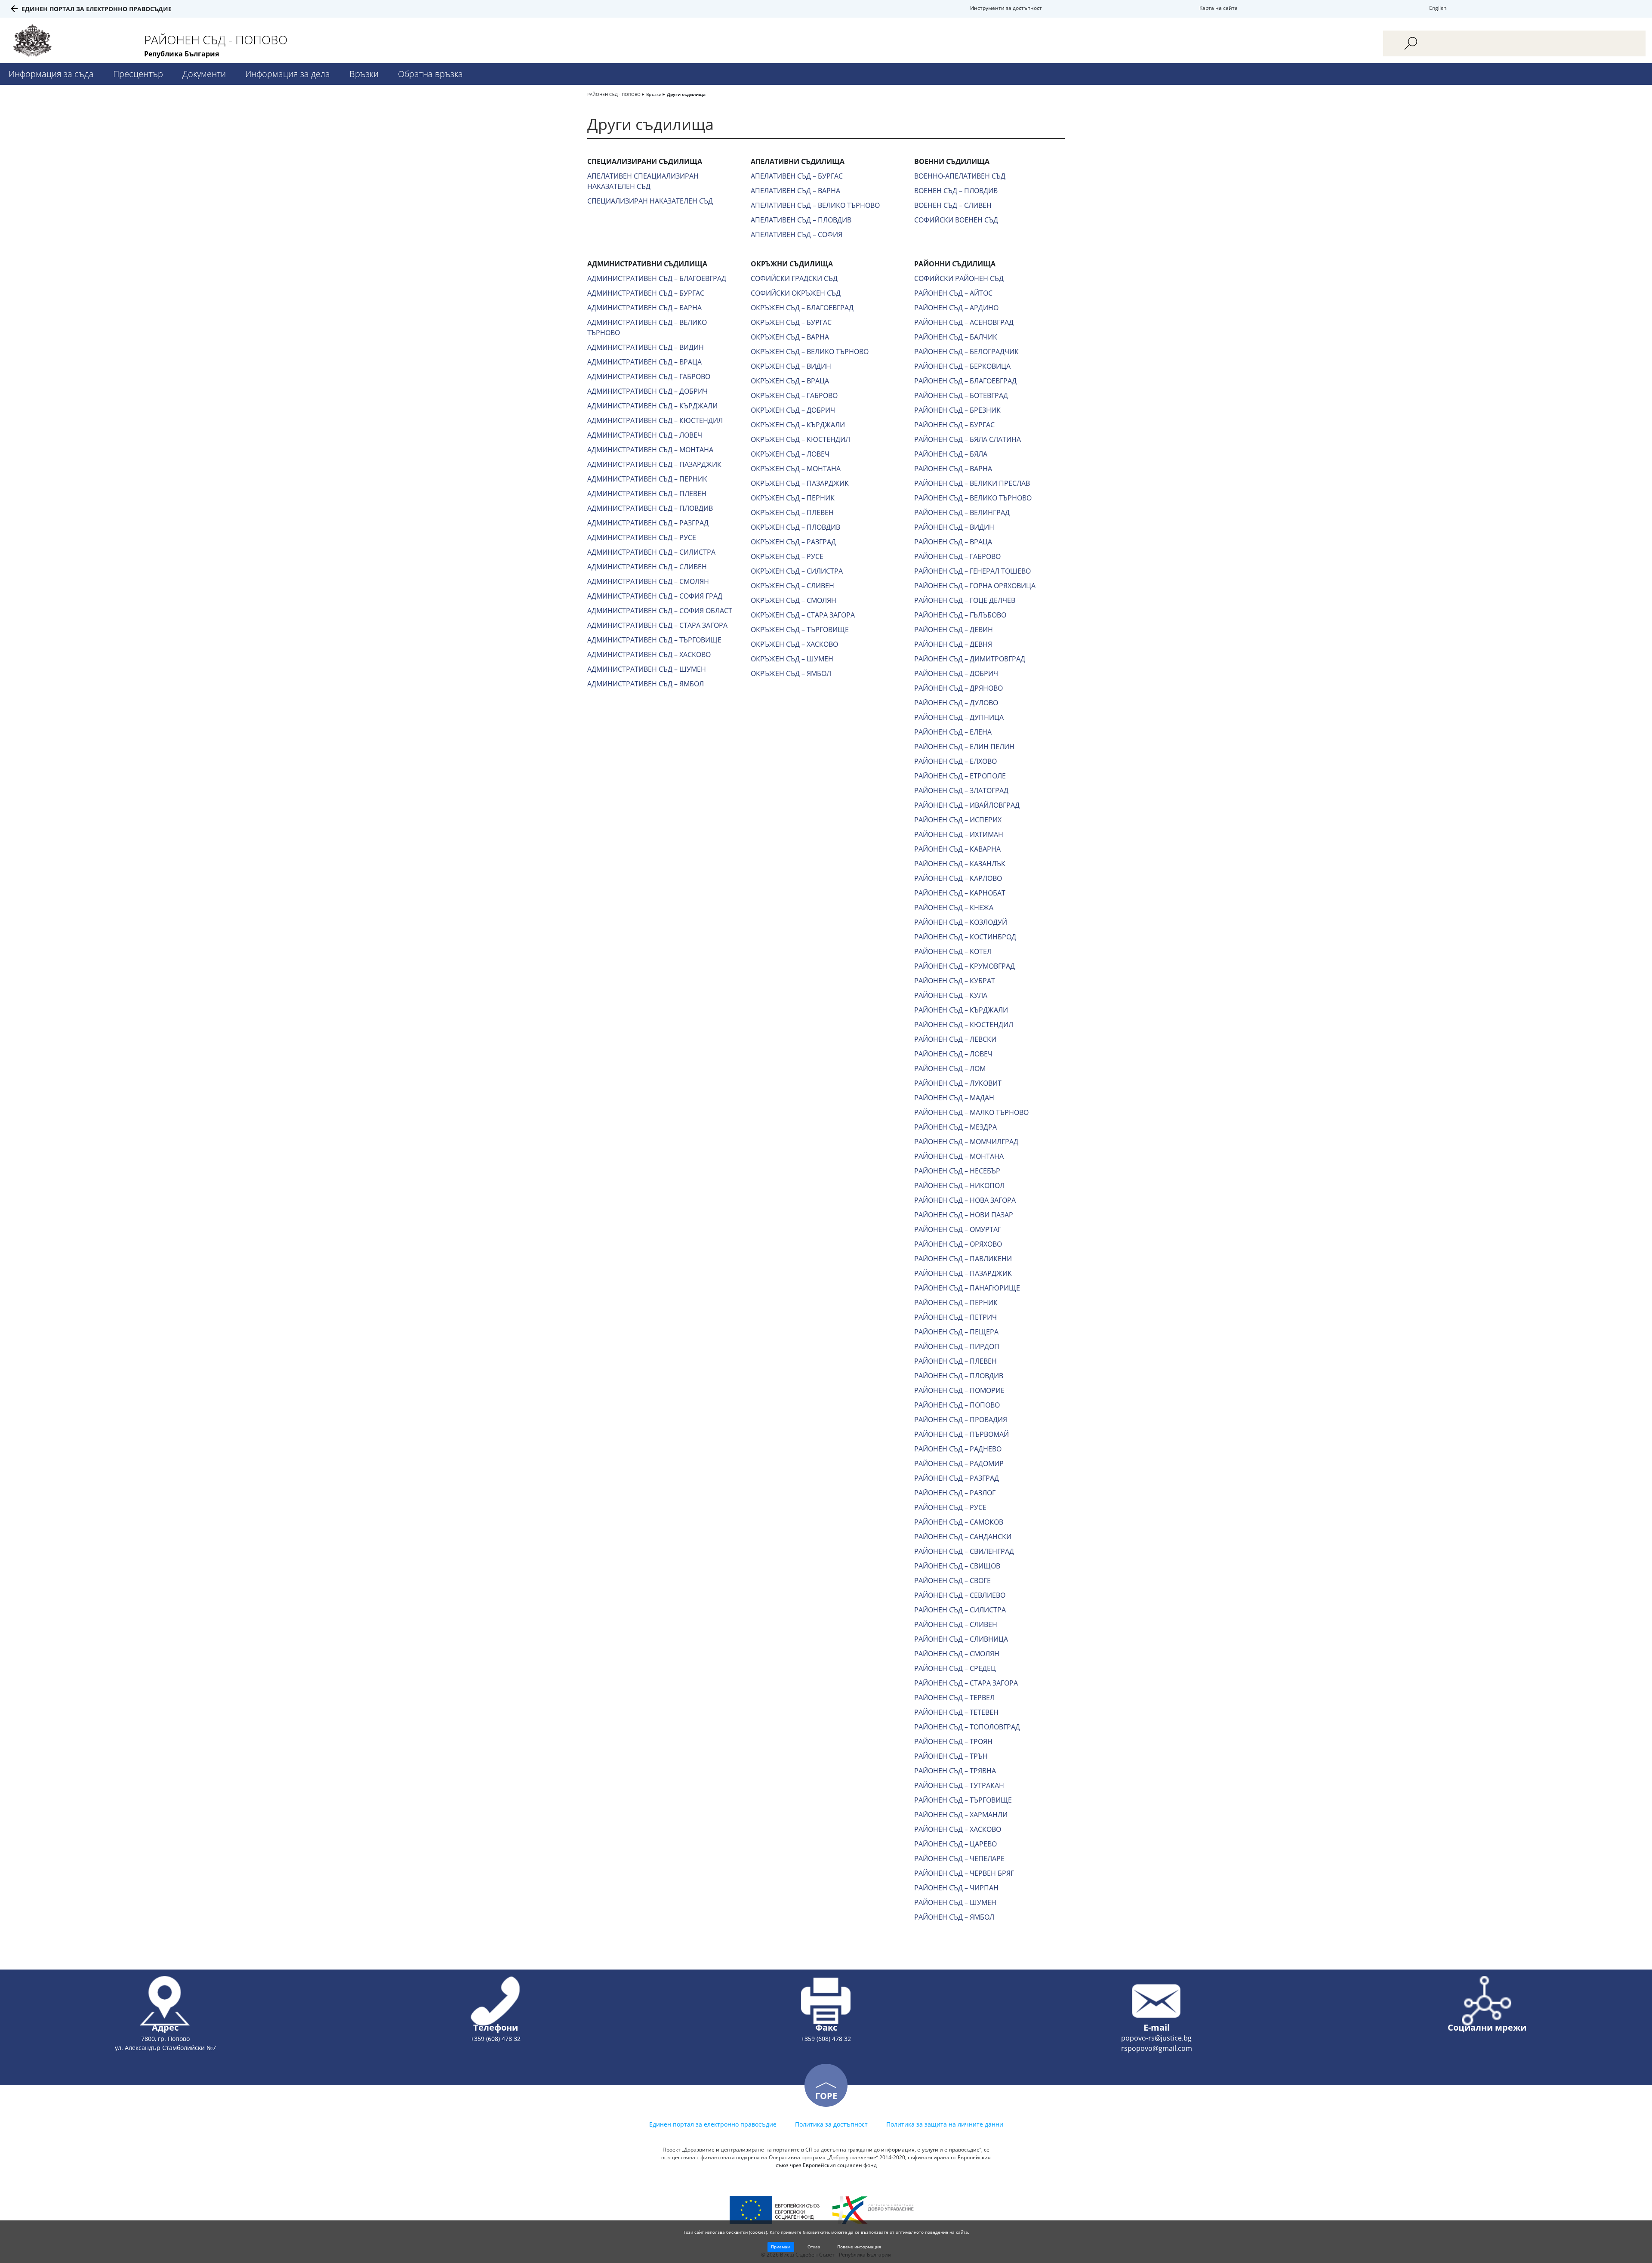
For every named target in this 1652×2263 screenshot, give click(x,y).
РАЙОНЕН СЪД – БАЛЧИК (956, 337)
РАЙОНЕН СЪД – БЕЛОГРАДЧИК (966, 352)
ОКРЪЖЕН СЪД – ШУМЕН (792, 659)
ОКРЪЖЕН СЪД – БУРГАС (791, 322)
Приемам (781, 2247)
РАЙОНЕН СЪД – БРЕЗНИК (957, 410)
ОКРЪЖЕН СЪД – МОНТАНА (796, 469)
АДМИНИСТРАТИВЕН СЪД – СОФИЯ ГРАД (655, 596)
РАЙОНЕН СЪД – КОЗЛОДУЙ (961, 922)
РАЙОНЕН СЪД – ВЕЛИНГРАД (962, 512)
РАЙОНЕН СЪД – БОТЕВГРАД (961, 395)
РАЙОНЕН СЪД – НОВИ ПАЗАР (964, 1215)
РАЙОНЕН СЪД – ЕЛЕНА (953, 732)
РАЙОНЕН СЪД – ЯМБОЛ (954, 1917)
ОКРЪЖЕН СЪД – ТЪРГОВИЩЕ (800, 630)
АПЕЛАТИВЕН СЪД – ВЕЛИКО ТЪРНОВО (815, 205)
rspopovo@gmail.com (1157, 2048)
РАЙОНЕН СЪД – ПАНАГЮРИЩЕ (967, 1288)
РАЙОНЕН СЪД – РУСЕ (950, 1507)
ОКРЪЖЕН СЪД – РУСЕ (787, 556)
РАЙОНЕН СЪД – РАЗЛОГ (955, 1493)
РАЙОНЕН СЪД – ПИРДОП (957, 1346)
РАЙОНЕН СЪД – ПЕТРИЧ (955, 1317)
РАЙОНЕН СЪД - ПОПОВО (614, 94)
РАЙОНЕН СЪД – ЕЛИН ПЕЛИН (964, 747)
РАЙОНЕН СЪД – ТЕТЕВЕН (956, 1712)
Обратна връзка (430, 74)
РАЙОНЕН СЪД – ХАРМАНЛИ (961, 1815)
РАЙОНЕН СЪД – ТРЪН (951, 1756)
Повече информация (859, 2247)
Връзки (364, 74)
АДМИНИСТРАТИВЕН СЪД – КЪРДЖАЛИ (652, 406)
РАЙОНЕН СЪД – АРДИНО (956, 308)
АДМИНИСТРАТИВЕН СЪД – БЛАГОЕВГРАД (657, 278)
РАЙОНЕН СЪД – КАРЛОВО (958, 878)
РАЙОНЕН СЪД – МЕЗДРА (955, 1127)
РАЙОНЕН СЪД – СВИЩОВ (957, 1566)
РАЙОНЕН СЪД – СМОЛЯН (957, 1654)
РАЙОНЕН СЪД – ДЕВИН (954, 630)
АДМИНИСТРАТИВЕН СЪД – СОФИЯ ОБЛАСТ (660, 611)
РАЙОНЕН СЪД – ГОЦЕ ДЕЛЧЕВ (965, 600)
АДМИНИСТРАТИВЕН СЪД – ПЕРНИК (647, 479)
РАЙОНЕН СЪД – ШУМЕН (955, 1902)
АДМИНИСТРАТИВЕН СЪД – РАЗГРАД (648, 523)
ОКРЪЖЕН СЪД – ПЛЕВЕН (792, 512)
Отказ (814, 2247)
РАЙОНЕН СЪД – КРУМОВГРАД (965, 966)
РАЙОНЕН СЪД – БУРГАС (954, 425)
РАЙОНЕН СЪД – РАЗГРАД (957, 1478)
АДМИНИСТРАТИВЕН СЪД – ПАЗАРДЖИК (654, 464)
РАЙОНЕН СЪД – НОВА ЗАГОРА (965, 1200)
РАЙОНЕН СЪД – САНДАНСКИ (963, 1537)
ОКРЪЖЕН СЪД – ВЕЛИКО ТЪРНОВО (810, 352)
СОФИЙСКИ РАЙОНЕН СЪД (959, 278)
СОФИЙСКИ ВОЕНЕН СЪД (956, 220)
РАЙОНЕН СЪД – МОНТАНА (959, 1156)
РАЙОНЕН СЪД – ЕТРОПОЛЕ (960, 776)
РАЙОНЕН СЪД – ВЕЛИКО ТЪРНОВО (973, 498)
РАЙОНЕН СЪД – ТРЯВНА (955, 1771)
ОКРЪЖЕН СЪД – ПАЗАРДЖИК (800, 483)
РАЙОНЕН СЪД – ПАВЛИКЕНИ (963, 1259)
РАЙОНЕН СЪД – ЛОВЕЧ (953, 1054)
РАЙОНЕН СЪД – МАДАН (954, 1098)
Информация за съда (51, 74)
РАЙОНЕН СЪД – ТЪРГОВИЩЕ (963, 1800)
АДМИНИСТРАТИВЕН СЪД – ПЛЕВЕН (647, 494)
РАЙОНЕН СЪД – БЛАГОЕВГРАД (965, 381)
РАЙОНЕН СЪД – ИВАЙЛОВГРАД (967, 805)
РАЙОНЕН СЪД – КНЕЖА (954, 908)
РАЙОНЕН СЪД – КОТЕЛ (953, 951)
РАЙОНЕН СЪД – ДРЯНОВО (959, 688)
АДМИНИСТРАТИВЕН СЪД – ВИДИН (646, 347)
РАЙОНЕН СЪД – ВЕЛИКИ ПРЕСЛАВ (972, 483)
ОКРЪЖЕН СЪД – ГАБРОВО (794, 395)
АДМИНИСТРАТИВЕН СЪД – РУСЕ (642, 537)
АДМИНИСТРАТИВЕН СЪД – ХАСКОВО (649, 655)
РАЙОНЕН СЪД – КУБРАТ (955, 981)
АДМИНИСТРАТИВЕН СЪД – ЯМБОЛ (646, 684)
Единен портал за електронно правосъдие (97, 9)
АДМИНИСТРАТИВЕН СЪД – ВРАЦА (644, 362)
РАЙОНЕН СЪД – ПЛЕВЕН (955, 1361)
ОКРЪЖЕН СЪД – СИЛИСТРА (797, 571)
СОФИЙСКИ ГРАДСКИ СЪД (794, 278)
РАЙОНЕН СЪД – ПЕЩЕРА (956, 1332)
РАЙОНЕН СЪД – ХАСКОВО (958, 1829)
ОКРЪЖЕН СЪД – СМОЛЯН (794, 600)
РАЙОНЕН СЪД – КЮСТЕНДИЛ (964, 1025)
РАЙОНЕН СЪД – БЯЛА (951, 454)
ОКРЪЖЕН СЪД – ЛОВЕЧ (790, 454)
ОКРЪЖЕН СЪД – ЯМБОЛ (791, 673)
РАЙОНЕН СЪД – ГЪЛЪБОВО (960, 615)
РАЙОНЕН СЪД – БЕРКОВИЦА (962, 366)
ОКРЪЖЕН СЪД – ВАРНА (790, 337)
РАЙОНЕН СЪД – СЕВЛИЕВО (960, 1595)
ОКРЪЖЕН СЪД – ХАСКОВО (794, 644)
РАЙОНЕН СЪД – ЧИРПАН (956, 1888)
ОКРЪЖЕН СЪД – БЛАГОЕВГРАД (802, 308)
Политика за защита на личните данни (945, 2124)
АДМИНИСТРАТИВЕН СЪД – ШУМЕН (647, 669)
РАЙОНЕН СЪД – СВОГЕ (952, 1581)
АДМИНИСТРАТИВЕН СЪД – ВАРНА (644, 308)
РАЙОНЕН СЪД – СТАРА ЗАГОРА (966, 1683)
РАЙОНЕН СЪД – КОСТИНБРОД (965, 937)
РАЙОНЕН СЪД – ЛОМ (950, 1068)
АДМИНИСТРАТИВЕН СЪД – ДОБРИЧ (647, 391)
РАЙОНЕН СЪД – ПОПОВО (957, 1405)
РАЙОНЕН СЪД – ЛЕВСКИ (955, 1039)
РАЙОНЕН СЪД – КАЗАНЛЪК (960, 864)
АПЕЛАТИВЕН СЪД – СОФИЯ (797, 235)
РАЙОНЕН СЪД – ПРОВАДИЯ (961, 1420)
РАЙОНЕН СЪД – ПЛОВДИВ (959, 1376)
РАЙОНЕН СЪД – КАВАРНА (957, 849)
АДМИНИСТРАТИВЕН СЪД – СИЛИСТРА (651, 552)
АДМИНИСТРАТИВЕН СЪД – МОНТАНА (650, 450)
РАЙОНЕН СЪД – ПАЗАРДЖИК (963, 1273)
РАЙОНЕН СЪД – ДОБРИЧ (956, 673)
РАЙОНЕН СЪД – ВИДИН (954, 527)
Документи (204, 74)
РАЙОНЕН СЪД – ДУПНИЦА (959, 717)
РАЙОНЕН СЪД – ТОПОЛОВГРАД (967, 1727)
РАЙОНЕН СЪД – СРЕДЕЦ (955, 1668)
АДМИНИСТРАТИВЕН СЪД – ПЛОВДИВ (650, 508)
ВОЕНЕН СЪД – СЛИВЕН (953, 205)
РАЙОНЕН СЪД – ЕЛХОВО (955, 761)
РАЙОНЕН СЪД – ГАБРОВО (957, 556)
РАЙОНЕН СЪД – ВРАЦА (953, 542)
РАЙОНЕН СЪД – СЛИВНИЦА (961, 1639)
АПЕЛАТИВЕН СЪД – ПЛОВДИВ (801, 220)
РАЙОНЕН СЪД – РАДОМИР (959, 1463)
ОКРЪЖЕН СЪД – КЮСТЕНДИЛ (800, 439)
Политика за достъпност (831, 2124)
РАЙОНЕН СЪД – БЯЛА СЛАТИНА (968, 439)
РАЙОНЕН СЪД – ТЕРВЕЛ (954, 1698)
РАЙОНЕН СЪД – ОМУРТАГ (958, 1229)
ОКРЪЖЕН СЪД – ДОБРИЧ (793, 410)
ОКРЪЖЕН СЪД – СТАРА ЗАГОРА (803, 615)
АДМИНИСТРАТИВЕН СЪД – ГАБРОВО (649, 377)
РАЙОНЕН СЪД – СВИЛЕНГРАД (964, 1551)
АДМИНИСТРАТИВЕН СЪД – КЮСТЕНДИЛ (655, 420)
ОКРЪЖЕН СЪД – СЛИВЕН (792, 586)
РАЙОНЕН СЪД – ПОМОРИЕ (959, 1390)
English (1438, 8)
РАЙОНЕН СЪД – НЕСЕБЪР (957, 1171)
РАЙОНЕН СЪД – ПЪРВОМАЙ (962, 1434)
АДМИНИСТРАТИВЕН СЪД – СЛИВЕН (647, 567)
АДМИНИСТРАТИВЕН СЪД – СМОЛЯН (648, 581)
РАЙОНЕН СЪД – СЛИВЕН (956, 1624)
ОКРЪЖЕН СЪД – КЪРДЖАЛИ (798, 425)
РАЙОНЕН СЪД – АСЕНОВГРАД (964, 322)
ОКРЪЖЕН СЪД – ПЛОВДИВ (795, 527)
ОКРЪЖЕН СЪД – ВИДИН (791, 366)
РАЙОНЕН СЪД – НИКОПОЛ (959, 1186)
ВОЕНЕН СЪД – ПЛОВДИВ (956, 191)
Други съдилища (686, 94)
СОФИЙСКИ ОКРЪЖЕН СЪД (796, 293)
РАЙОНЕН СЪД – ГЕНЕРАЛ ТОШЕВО (972, 571)
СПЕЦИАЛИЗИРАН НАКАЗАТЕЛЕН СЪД (650, 201)
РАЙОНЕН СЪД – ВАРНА (953, 469)
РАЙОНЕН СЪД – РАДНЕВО (958, 1449)
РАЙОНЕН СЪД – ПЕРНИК (956, 1303)
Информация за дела (288, 74)
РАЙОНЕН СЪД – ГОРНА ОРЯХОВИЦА (975, 586)
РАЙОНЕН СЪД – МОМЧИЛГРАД (966, 1142)
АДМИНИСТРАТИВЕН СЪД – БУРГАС (646, 293)
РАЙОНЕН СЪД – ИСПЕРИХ (958, 820)
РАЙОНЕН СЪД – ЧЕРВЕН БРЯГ (964, 1873)
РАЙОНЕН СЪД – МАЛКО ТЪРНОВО (971, 1112)
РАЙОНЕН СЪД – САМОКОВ (959, 1522)
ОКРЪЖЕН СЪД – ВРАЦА (790, 381)
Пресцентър (138, 74)
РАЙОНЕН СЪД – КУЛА (951, 995)
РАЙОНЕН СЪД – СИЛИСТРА (960, 1610)
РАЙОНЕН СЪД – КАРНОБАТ (960, 893)
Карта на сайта (1219, 8)
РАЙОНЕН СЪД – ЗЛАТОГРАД (961, 790)
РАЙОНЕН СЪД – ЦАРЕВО (955, 1844)
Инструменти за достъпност (1006, 8)
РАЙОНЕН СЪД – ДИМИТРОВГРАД (970, 659)
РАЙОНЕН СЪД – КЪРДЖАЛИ (961, 1010)
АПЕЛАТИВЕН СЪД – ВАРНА (795, 191)
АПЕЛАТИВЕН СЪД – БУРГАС (797, 176)
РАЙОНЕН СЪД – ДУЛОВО (956, 703)
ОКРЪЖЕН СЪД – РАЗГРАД (793, 542)
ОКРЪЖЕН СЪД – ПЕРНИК (793, 498)
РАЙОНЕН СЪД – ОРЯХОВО (958, 1244)
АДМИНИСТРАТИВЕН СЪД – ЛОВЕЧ (645, 435)
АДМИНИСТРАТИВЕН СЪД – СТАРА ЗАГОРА (657, 625)
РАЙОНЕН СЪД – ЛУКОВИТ (958, 1083)
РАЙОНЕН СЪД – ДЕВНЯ (953, 644)
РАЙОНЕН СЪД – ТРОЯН (953, 1741)
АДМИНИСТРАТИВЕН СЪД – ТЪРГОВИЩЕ (654, 640)
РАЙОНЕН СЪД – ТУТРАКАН (959, 1785)
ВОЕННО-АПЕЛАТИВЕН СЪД (960, 176)
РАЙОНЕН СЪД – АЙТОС (953, 293)
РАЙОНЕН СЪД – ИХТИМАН (959, 834)
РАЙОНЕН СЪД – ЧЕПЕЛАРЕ (959, 1859)
